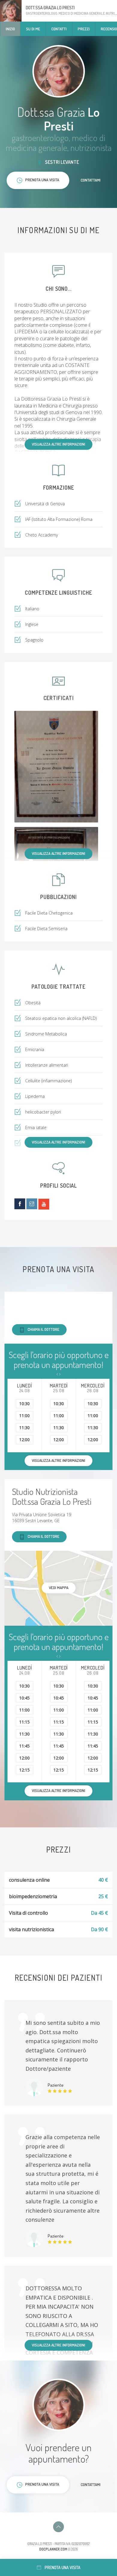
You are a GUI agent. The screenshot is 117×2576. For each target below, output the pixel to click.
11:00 (24, 1416)
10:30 (24, 1404)
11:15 (24, 1722)
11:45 (24, 1746)
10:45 (24, 1698)
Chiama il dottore (43, 1329)
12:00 (24, 1440)
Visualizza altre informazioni (58, 444)
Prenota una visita (63, 2567)
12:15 (24, 1770)
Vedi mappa (59, 1588)
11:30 (24, 1428)
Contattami (91, 180)
